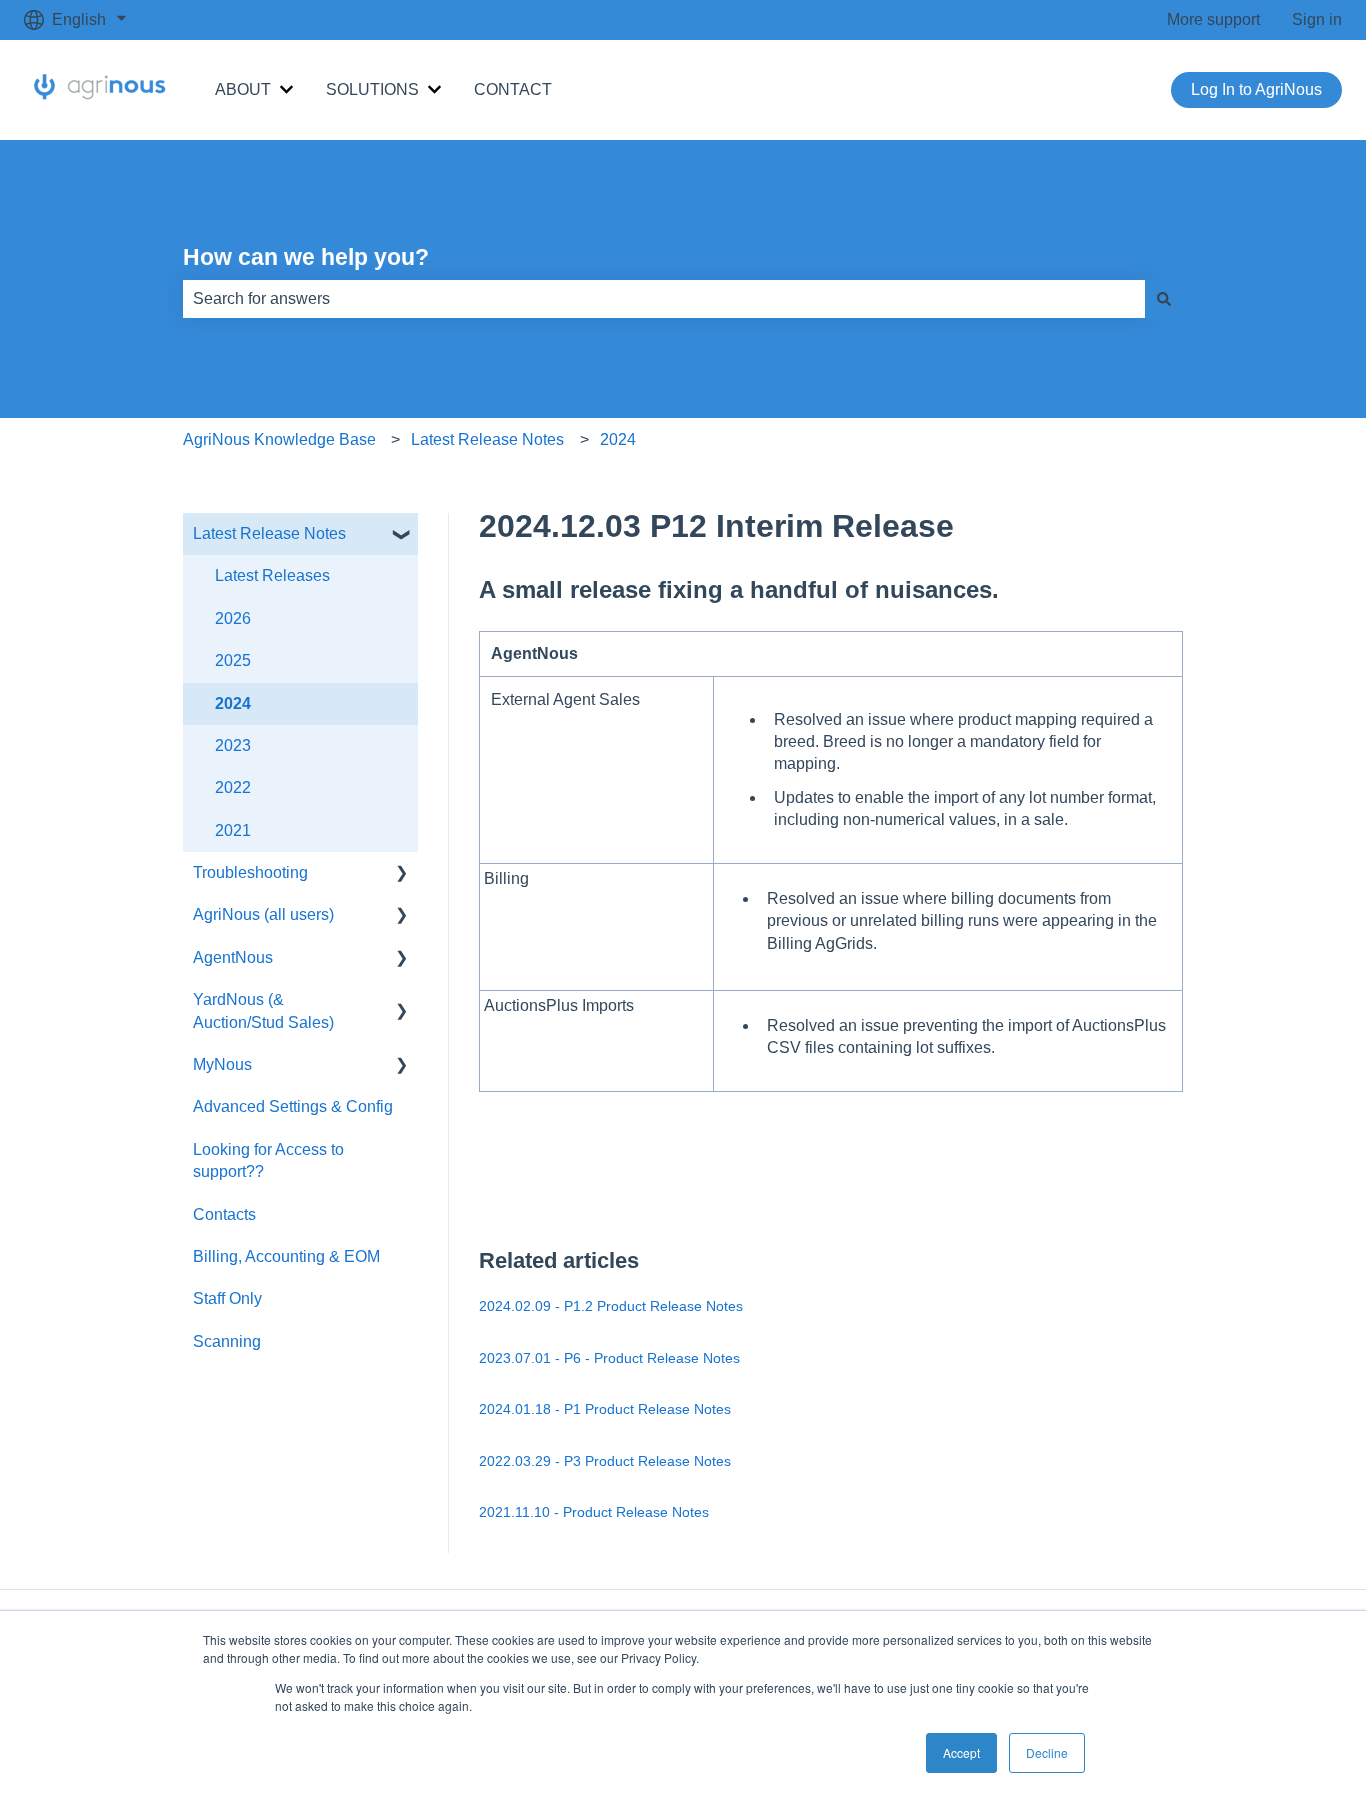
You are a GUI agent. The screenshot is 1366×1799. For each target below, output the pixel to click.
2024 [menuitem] (233, 703)
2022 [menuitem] (233, 787)
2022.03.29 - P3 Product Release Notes (605, 1461)
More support (1213, 19)
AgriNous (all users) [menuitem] (263, 914)
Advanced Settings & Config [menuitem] (293, 1106)
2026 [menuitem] (233, 618)
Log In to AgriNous (1256, 89)
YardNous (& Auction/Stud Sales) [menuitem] (263, 1010)
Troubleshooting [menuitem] (250, 872)
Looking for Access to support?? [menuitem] (268, 1160)
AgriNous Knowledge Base (279, 439)
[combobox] (664, 299)
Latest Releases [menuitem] (272, 575)
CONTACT (513, 89)
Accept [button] (961, 1752)
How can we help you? (306, 257)
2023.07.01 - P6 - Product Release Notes (609, 1358)
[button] (402, 535)
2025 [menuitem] (233, 660)
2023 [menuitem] (233, 745)
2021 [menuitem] (233, 830)
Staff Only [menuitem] (227, 1298)
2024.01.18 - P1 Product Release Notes (605, 1409)
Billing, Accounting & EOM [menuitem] (286, 1256)
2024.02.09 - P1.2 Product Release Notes (611, 1306)
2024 (618, 439)
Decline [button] (1047, 1752)
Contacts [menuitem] (224, 1214)
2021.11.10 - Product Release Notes (594, 1512)
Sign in (1317, 19)
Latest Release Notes (487, 439)
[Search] (1164, 299)
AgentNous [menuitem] (233, 957)
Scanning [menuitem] (227, 1341)
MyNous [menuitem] (222, 1064)
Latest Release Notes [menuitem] (269, 533)
